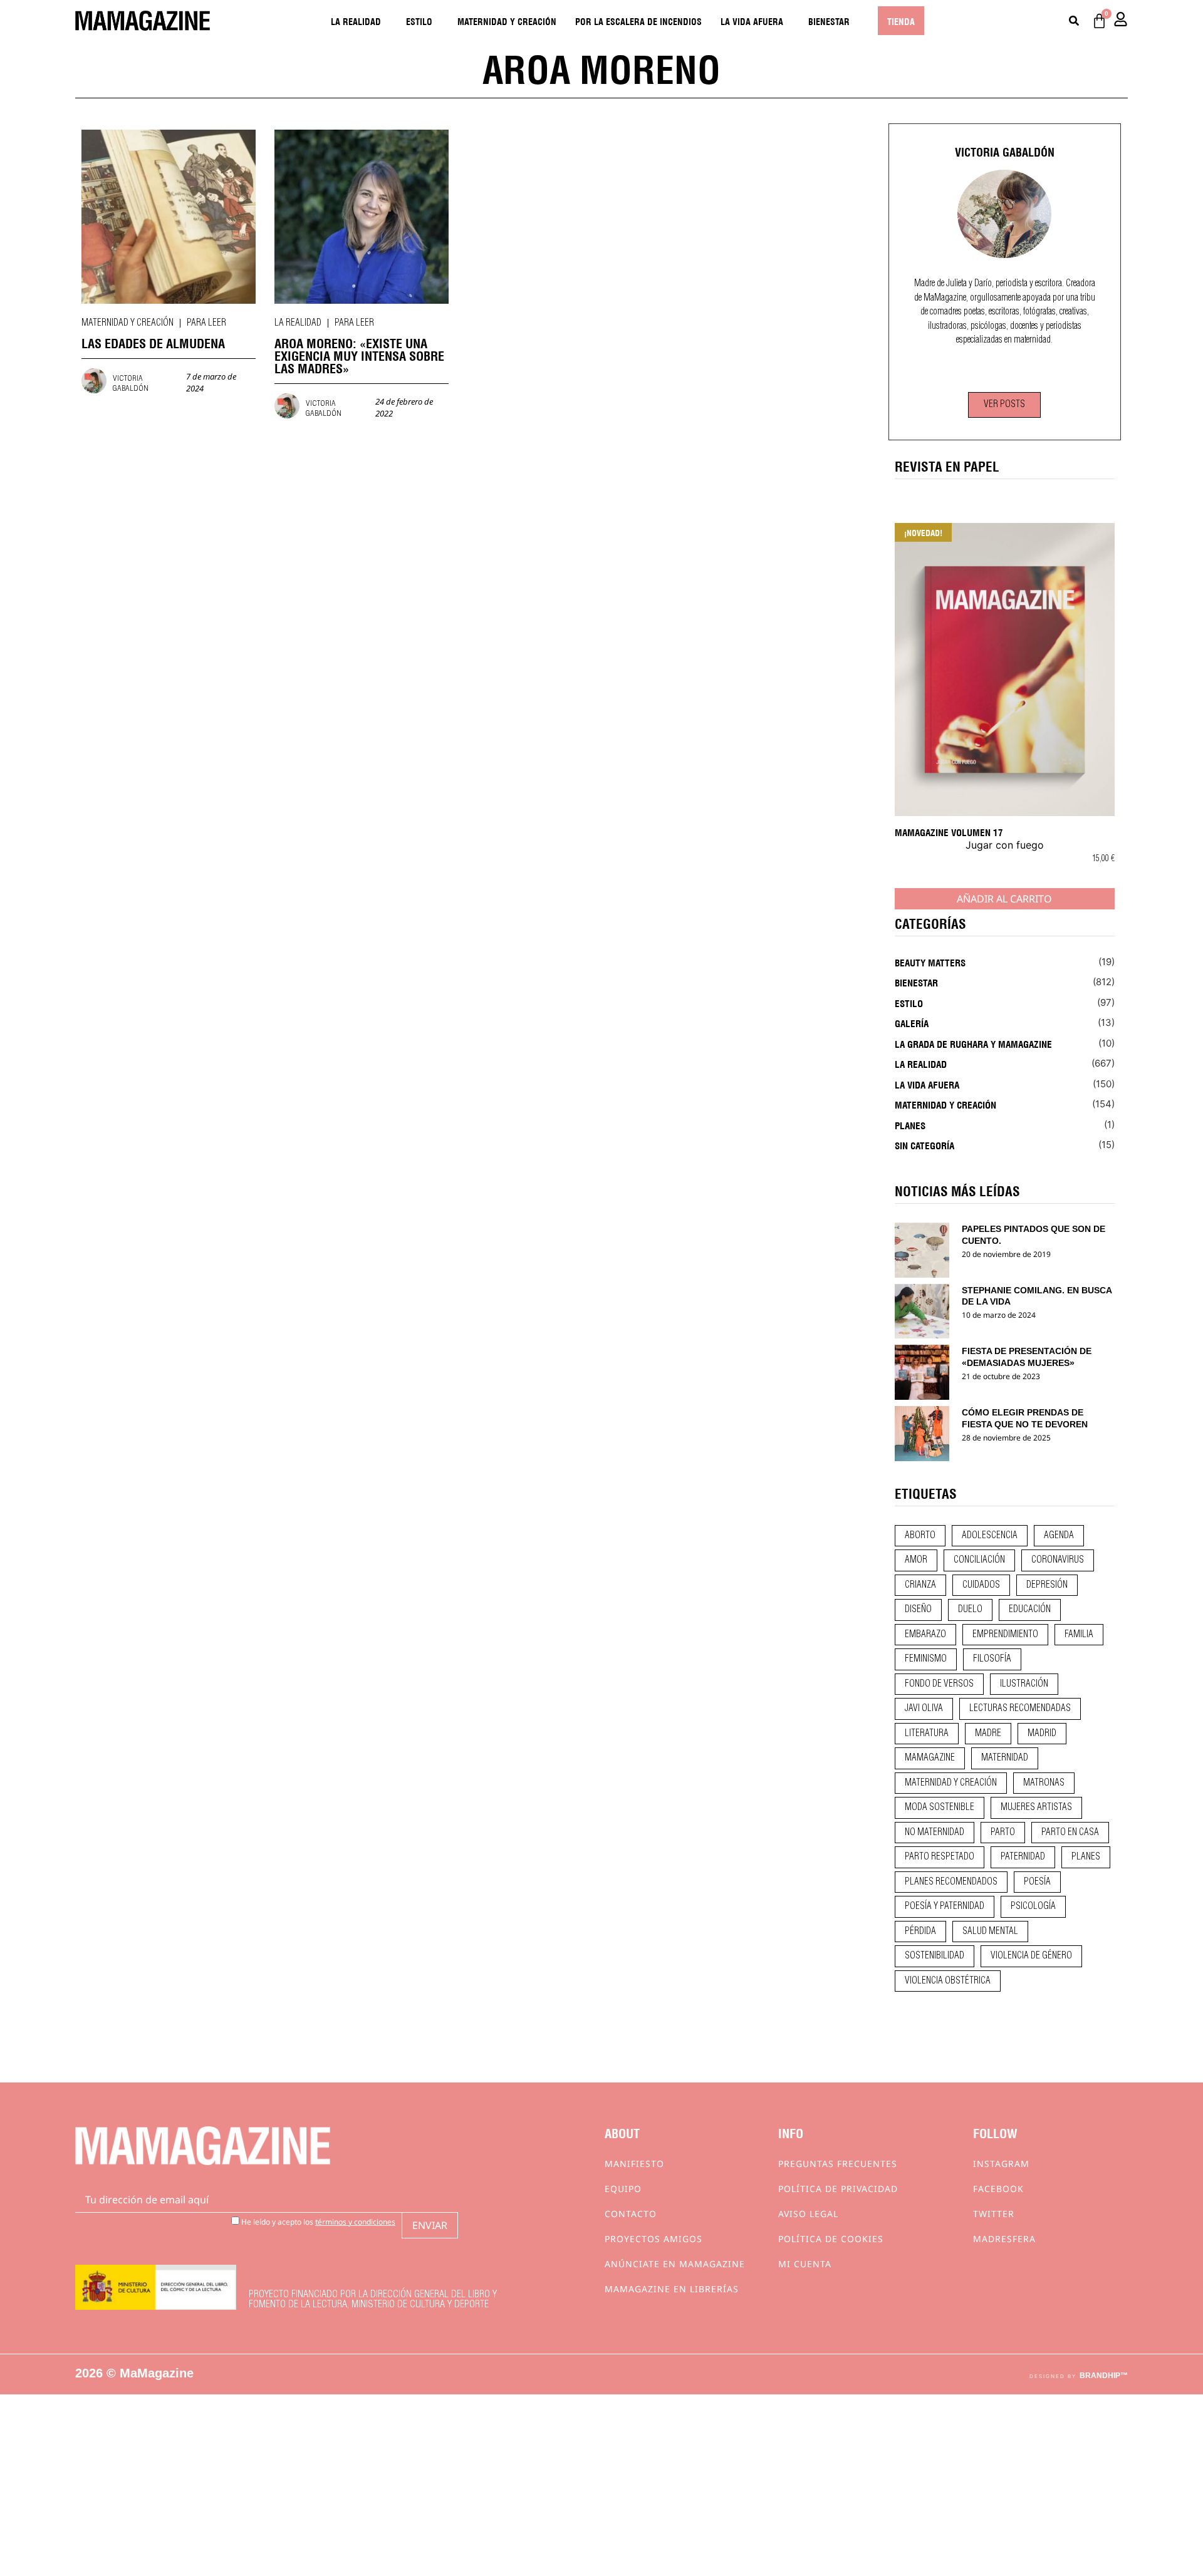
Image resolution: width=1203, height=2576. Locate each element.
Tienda (901, 21)
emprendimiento (1005, 1635)
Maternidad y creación (507, 21)
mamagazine (930, 1758)
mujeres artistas (1036, 1808)
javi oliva (924, 1709)
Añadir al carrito (1004, 899)
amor (916, 1560)
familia (1079, 1635)
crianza (920, 1585)
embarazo (925, 1635)
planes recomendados (951, 1882)
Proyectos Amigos (654, 2239)
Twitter (994, 2214)
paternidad (1023, 1857)
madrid (1042, 1734)
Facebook (998, 2189)
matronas (1044, 1783)
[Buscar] (1074, 21)
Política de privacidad (838, 2189)
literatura (927, 1734)
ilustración (1024, 1684)
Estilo (419, 21)
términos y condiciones (355, 2222)
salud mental (990, 1932)
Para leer (206, 323)
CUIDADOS (981, 1585)
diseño (918, 1610)
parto (1003, 1833)
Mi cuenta (805, 2264)
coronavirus (1058, 1560)
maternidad (1005, 1758)
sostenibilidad (935, 1956)
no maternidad (935, 1833)
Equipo (623, 2189)
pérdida (920, 1932)
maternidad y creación (951, 1783)
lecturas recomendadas (1020, 1709)
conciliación (979, 1560)
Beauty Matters (930, 962)
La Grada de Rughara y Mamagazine (973, 1043)
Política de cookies (831, 2239)
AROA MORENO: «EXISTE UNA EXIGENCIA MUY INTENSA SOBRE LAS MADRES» (359, 355)
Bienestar (829, 21)
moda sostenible (940, 1808)
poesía (1037, 1882)
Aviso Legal (808, 2214)
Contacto (631, 2214)
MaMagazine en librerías (672, 2289)
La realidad (356, 21)
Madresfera (1004, 2239)
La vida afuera (752, 21)
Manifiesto (634, 2164)
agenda (1059, 1536)
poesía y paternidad (945, 1906)
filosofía (992, 1659)
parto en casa (1070, 1833)
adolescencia (990, 1536)
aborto (920, 1536)
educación (1030, 1610)
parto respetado (940, 1857)
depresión (1047, 1585)
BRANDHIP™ (1104, 2376)
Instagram (1001, 2164)
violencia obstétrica (948, 1981)
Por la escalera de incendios (638, 21)
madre (988, 1734)
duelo (970, 1610)
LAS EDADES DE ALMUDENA (153, 342)
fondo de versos (939, 1684)
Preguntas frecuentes (838, 2164)
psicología (1033, 1906)
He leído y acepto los (317, 2221)
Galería (912, 1023)
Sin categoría (924, 1145)
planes (1086, 1857)
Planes (910, 1125)
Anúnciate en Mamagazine (675, 2264)
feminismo (926, 1659)
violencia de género (1031, 1956)
